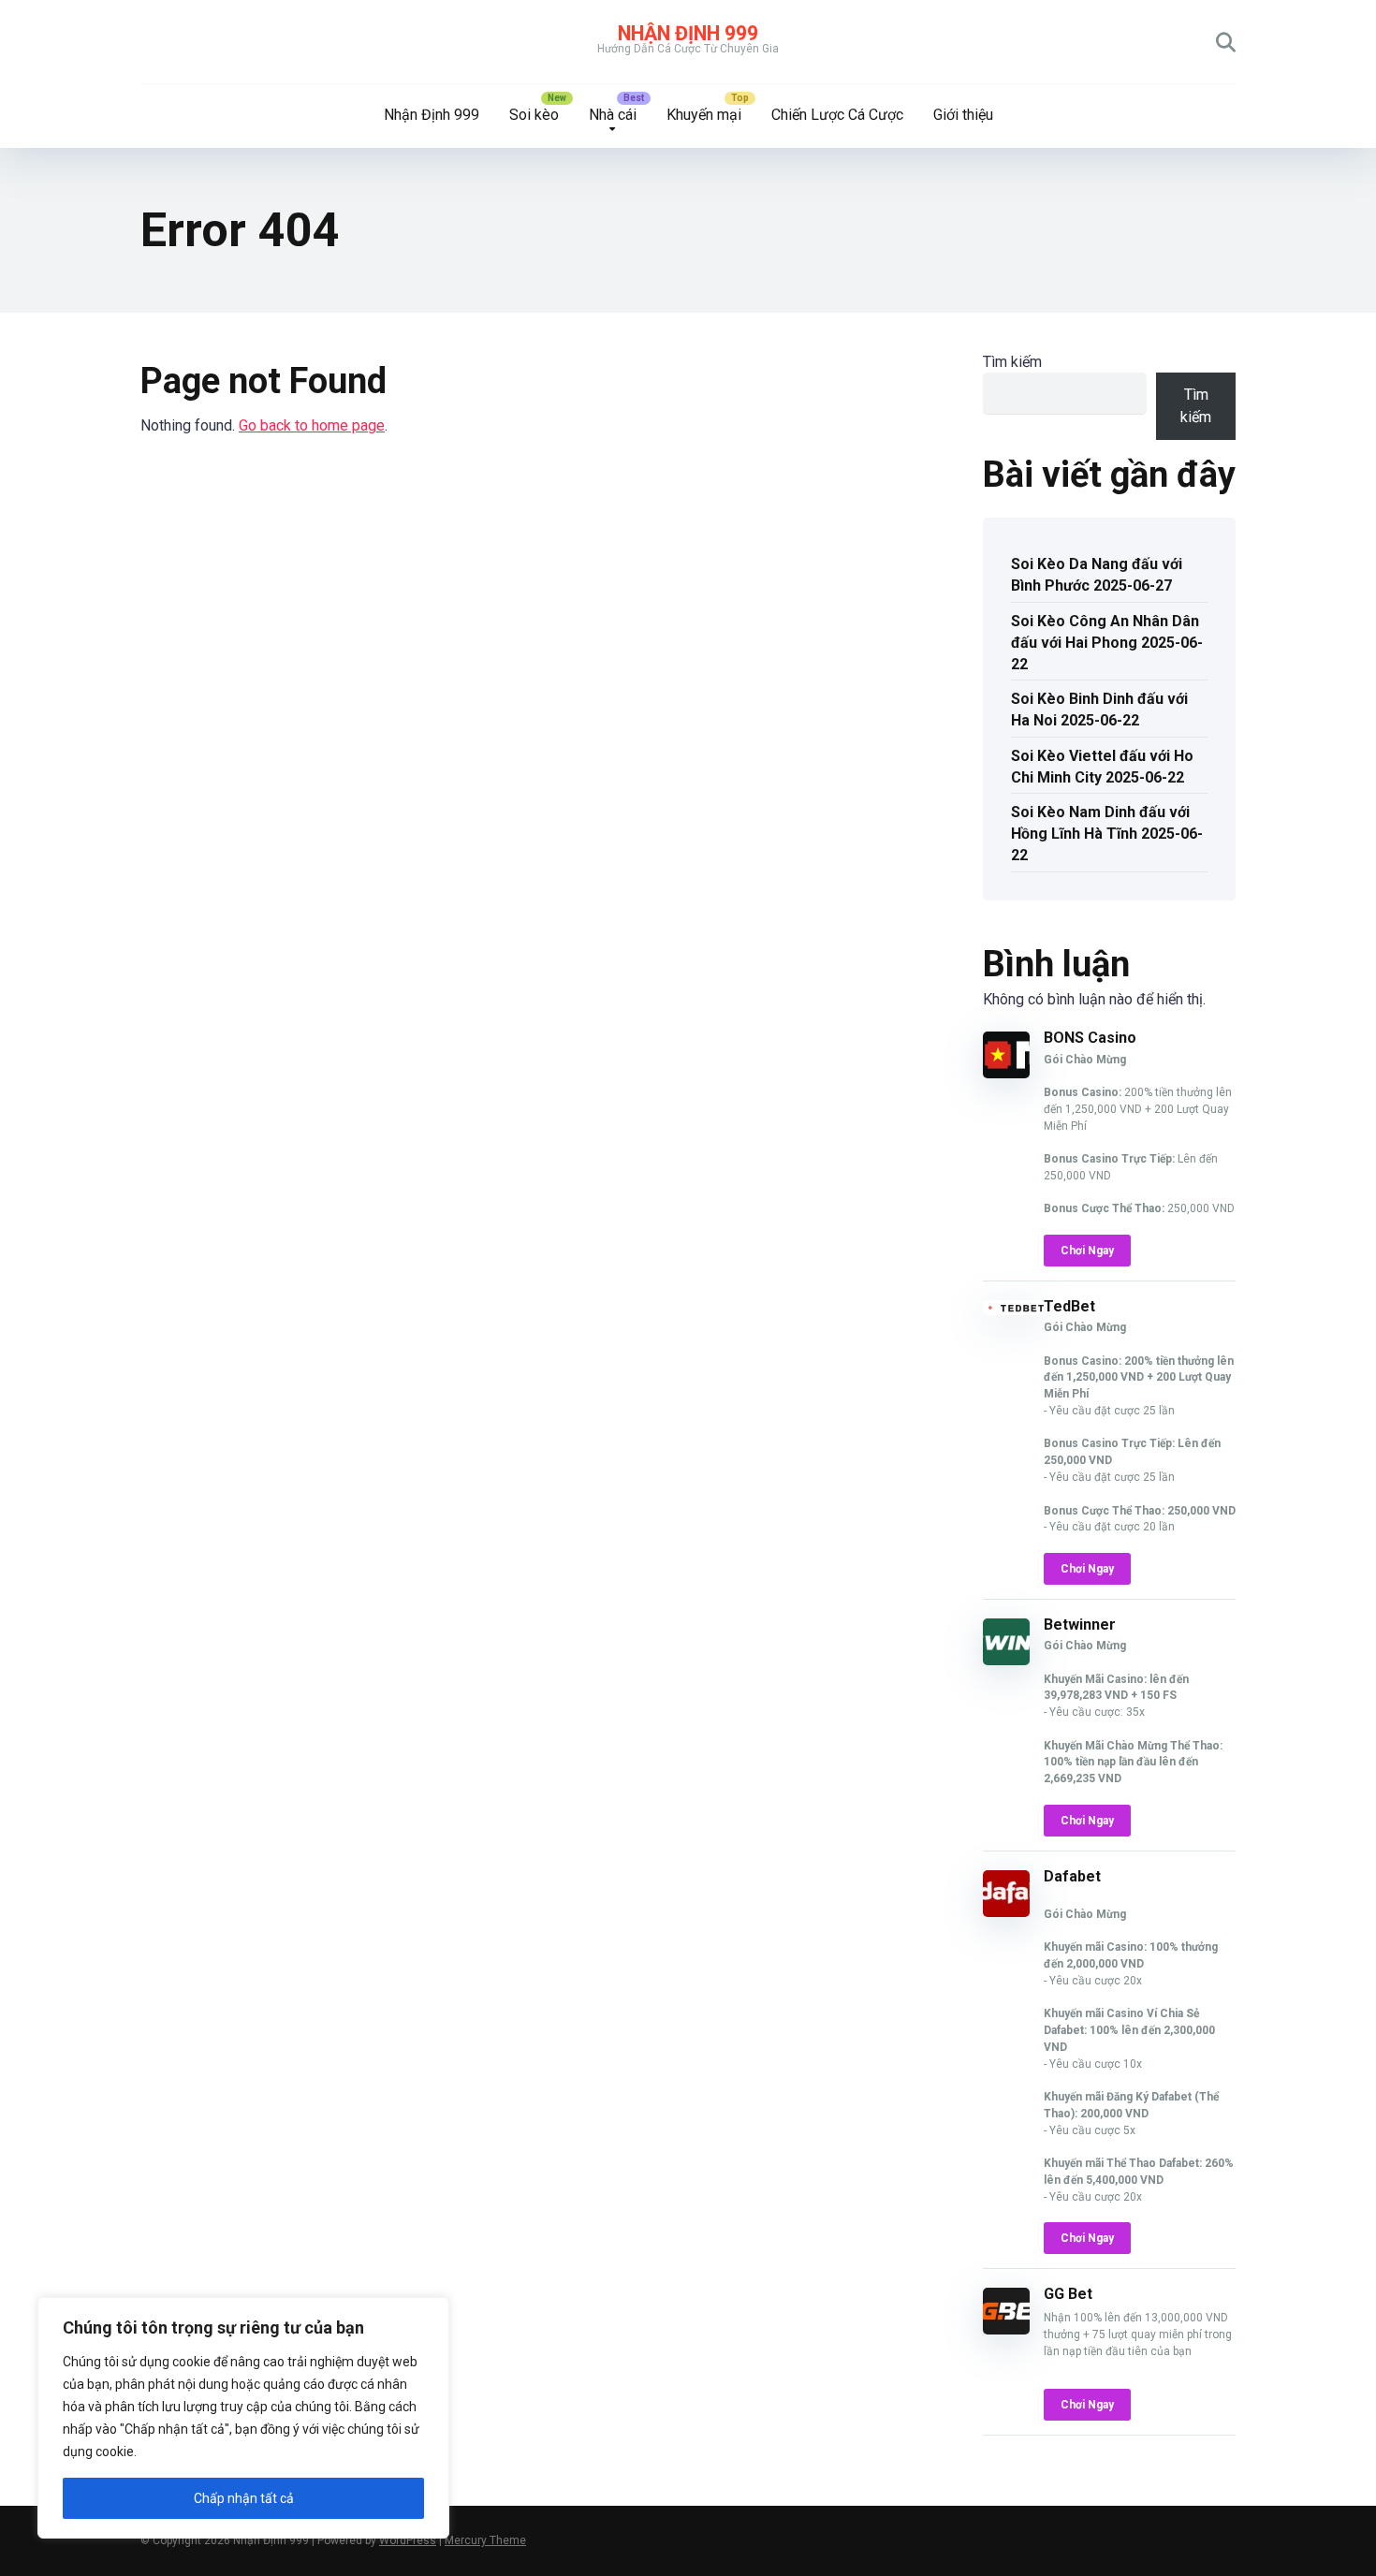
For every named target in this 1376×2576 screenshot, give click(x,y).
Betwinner (1080, 1625)
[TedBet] (1013, 1310)
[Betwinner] (1006, 1660)
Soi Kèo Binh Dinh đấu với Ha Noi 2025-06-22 (1099, 710)
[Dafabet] (1006, 1912)
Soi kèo (534, 115)
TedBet (1069, 1306)
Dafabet (1072, 1876)
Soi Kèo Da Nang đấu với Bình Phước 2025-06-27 (1097, 575)
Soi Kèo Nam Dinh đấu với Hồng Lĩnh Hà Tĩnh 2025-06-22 (1107, 834)
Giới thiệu (963, 115)
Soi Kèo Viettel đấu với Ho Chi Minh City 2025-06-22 (1102, 767)
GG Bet (1068, 2294)
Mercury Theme (485, 2540)
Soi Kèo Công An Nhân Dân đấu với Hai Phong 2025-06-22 (1107, 643)
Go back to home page (312, 425)
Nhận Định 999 (688, 33)
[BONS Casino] (1006, 1073)
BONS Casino (1090, 1038)
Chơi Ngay (1087, 1251)
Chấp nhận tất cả (244, 2498)
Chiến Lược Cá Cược (837, 115)
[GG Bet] (1006, 2329)
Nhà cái (613, 115)
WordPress (408, 2540)
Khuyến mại (704, 115)
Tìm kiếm (1012, 362)
